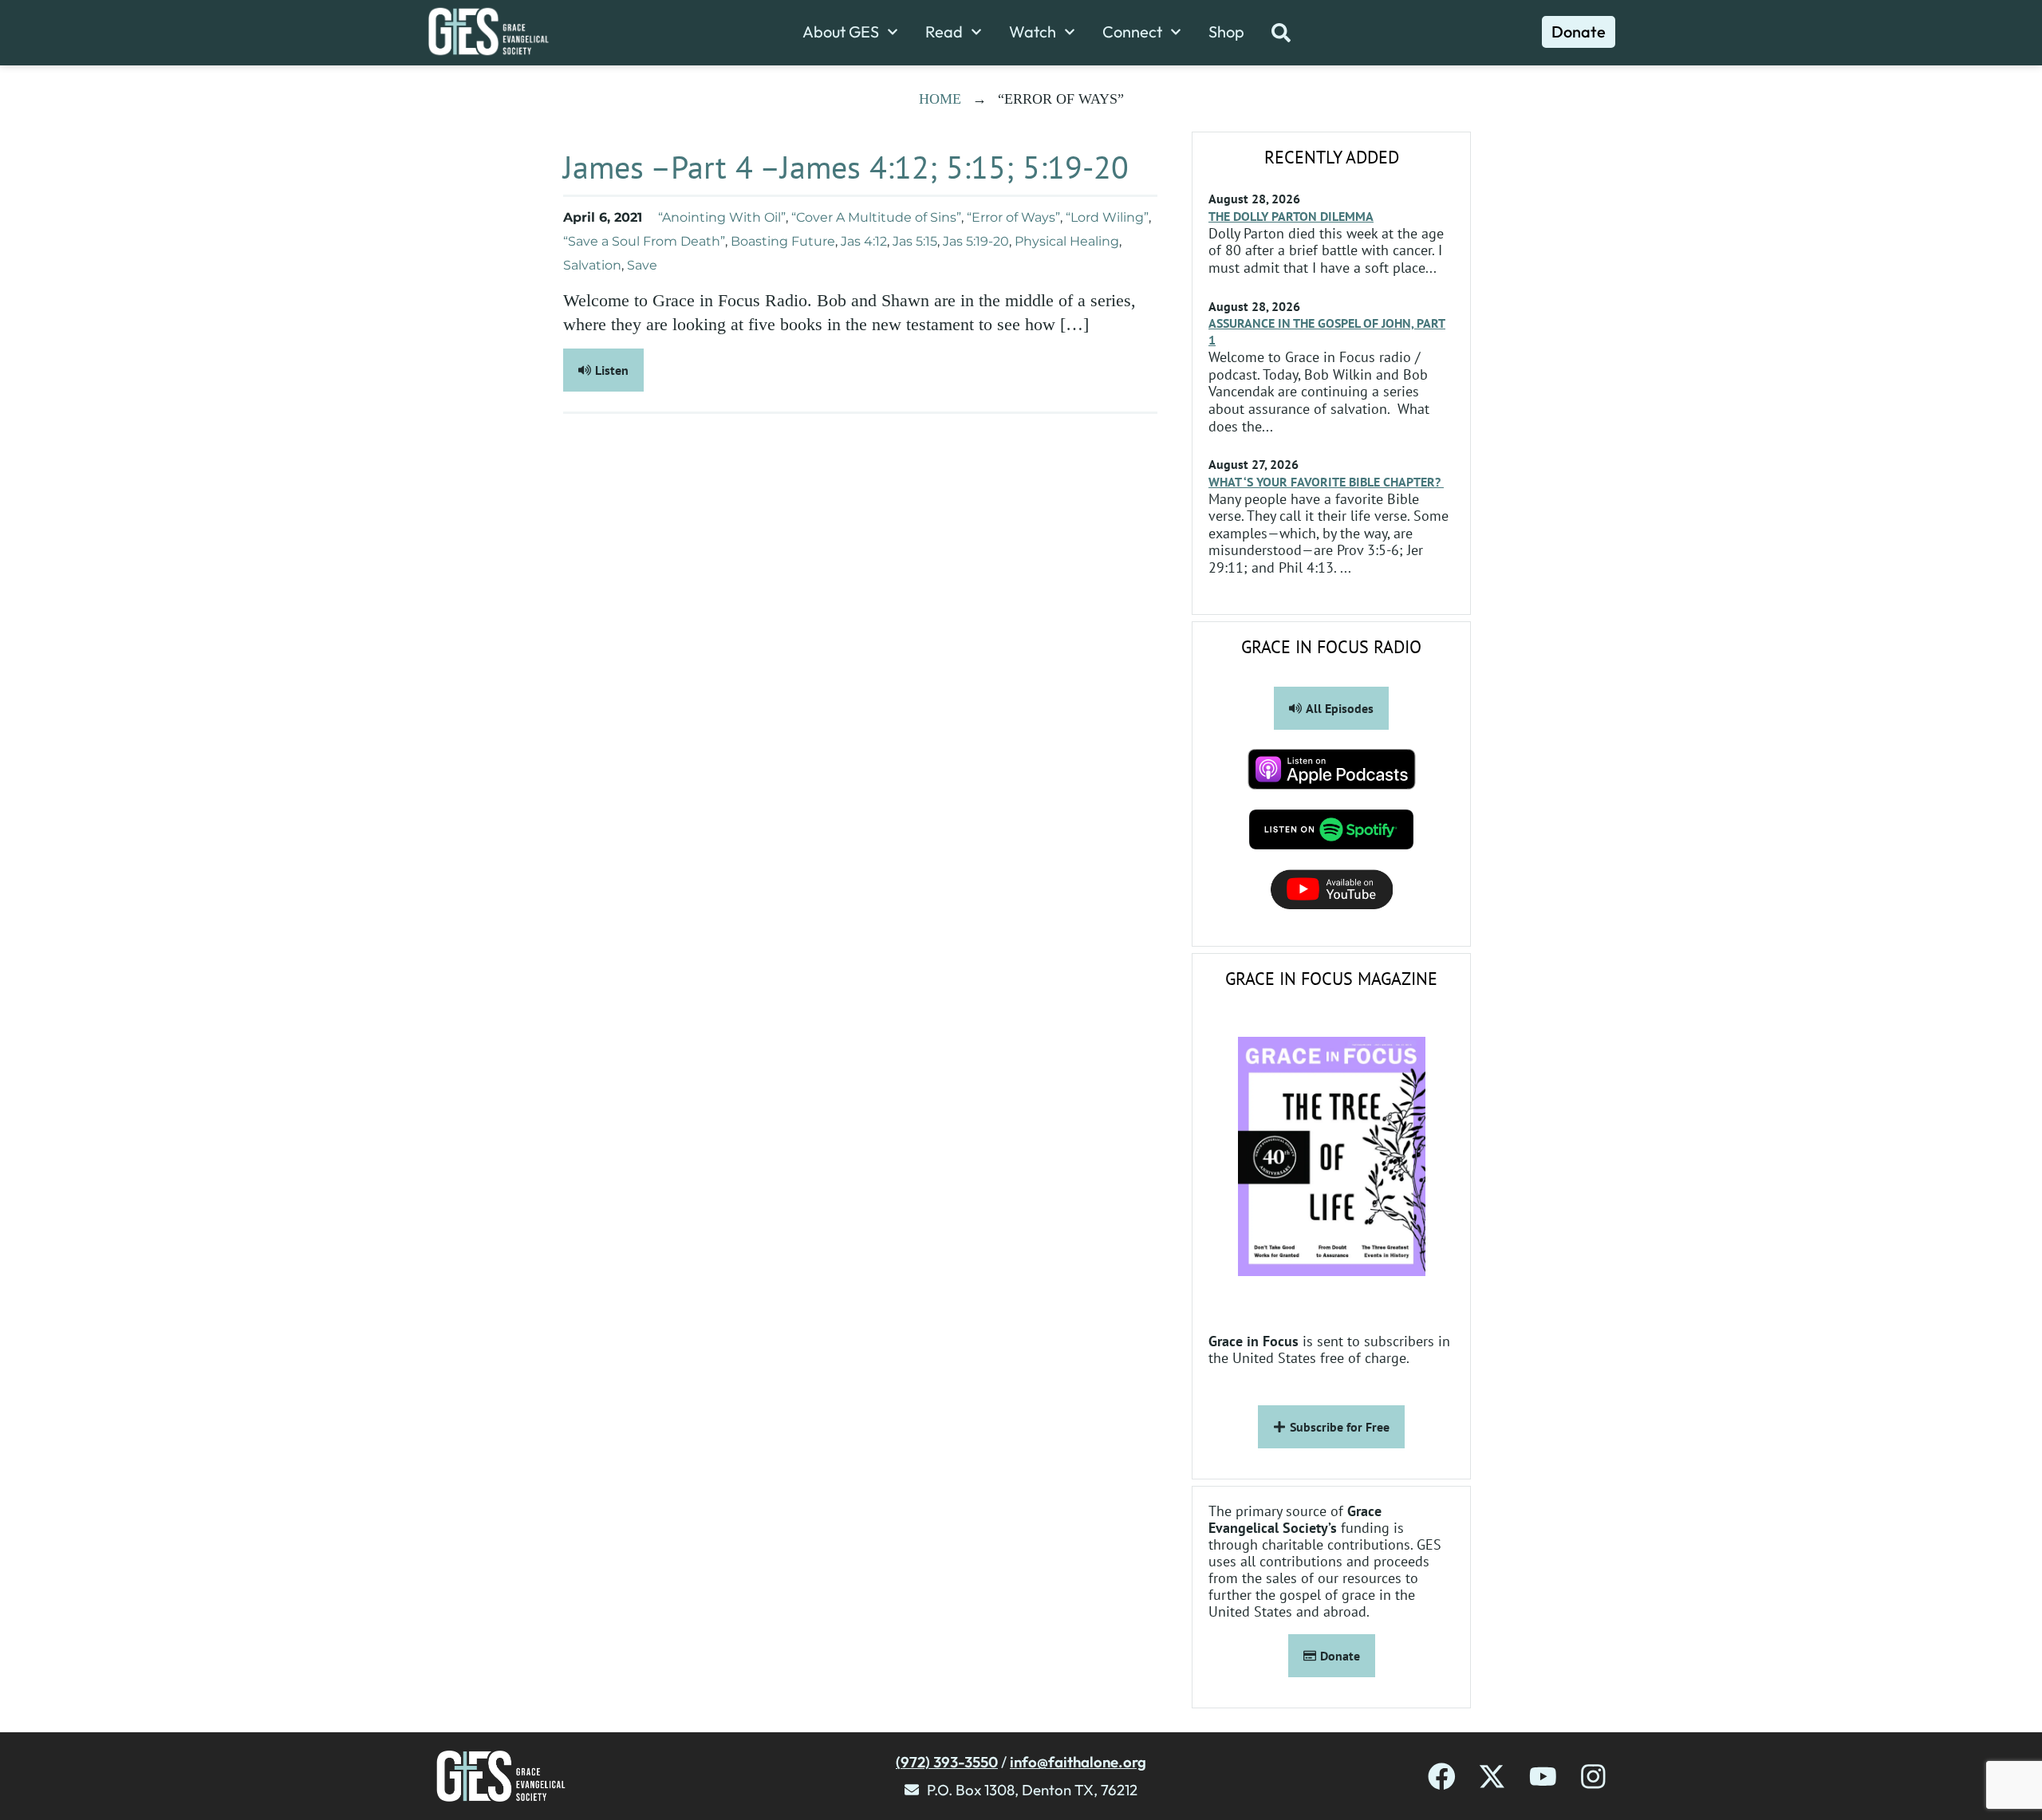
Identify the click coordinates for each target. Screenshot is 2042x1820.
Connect (1132, 32)
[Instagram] (1593, 1777)
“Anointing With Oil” (722, 217)
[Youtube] (1543, 1777)
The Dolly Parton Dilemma (1291, 216)
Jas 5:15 (915, 241)
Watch (1033, 32)
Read (944, 32)
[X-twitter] (1492, 1777)
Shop (1226, 32)
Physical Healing (1067, 241)
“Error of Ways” (1013, 217)
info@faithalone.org (1078, 1762)
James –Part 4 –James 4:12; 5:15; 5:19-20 (846, 167)
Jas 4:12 (864, 241)
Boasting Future (783, 241)
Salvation (592, 265)
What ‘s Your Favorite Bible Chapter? (1326, 482)
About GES (841, 32)
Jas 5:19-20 (976, 241)
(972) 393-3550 (947, 1762)
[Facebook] (1442, 1777)
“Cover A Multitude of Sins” (876, 217)
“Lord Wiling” (1107, 217)
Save (642, 265)
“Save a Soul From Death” (644, 241)
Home (940, 99)
